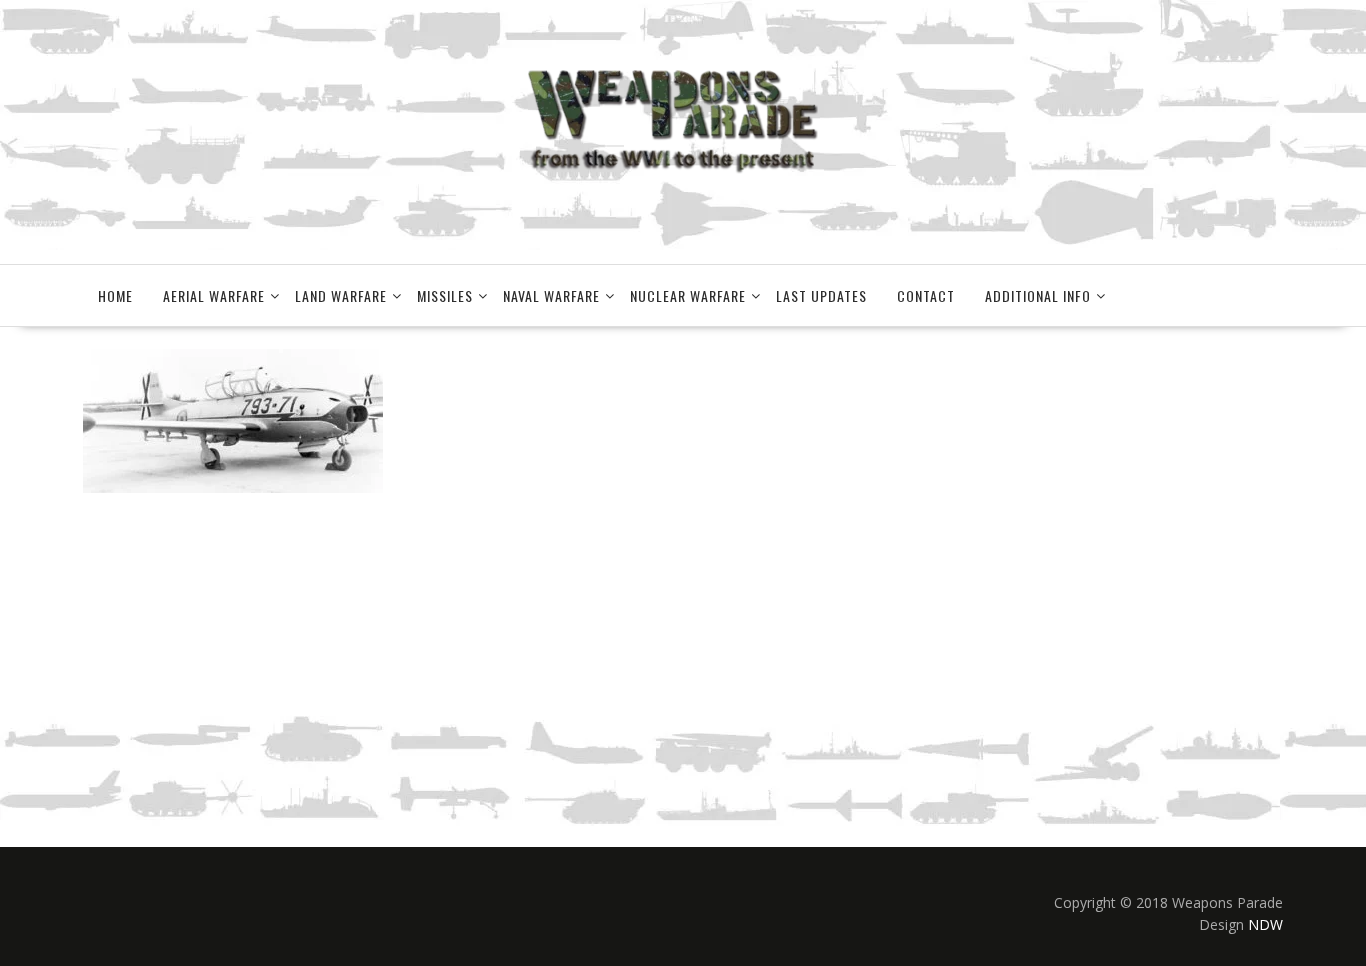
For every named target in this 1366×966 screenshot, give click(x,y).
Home (115, 295)
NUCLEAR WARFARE (688, 295)
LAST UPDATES (821, 295)
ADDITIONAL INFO (1038, 295)
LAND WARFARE (341, 295)
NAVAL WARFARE (551, 295)
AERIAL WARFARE (214, 295)
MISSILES (445, 295)
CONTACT (926, 295)
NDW (1265, 924)
